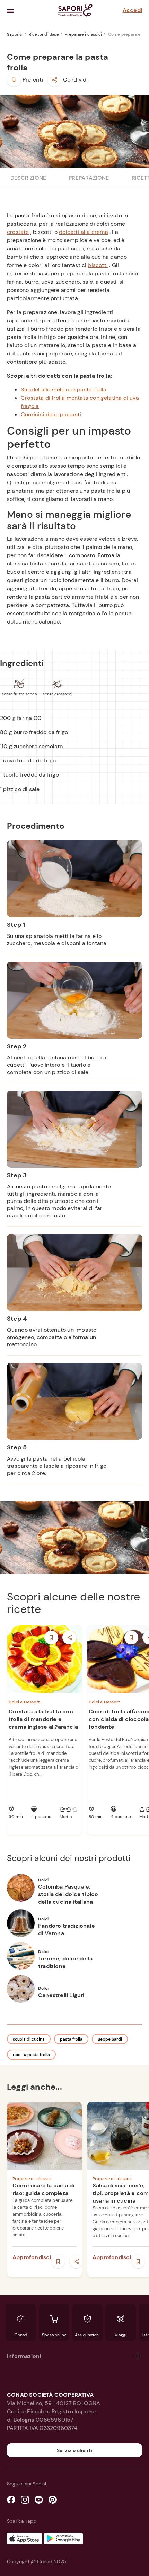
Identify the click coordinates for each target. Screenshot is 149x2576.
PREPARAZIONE (89, 178)
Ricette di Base (44, 34)
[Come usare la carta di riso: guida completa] (45, 2136)
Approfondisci (32, 2257)
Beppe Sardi (110, 2039)
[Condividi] (54, 80)
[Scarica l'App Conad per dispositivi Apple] (25, 2539)
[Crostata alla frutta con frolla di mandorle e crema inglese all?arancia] (45, 1659)
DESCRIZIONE (28, 178)
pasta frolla (71, 2039)
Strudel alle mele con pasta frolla (64, 389)
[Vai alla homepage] (75, 11)
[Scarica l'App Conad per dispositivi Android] (63, 2539)
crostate (18, 232)
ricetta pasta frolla (31, 2055)
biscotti (98, 265)
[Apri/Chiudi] (138, 2356)
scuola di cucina (29, 2039)
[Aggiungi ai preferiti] (14, 80)
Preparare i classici (84, 34)
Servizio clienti (74, 2450)
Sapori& (15, 34)
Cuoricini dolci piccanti (51, 414)
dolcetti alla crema (84, 232)
